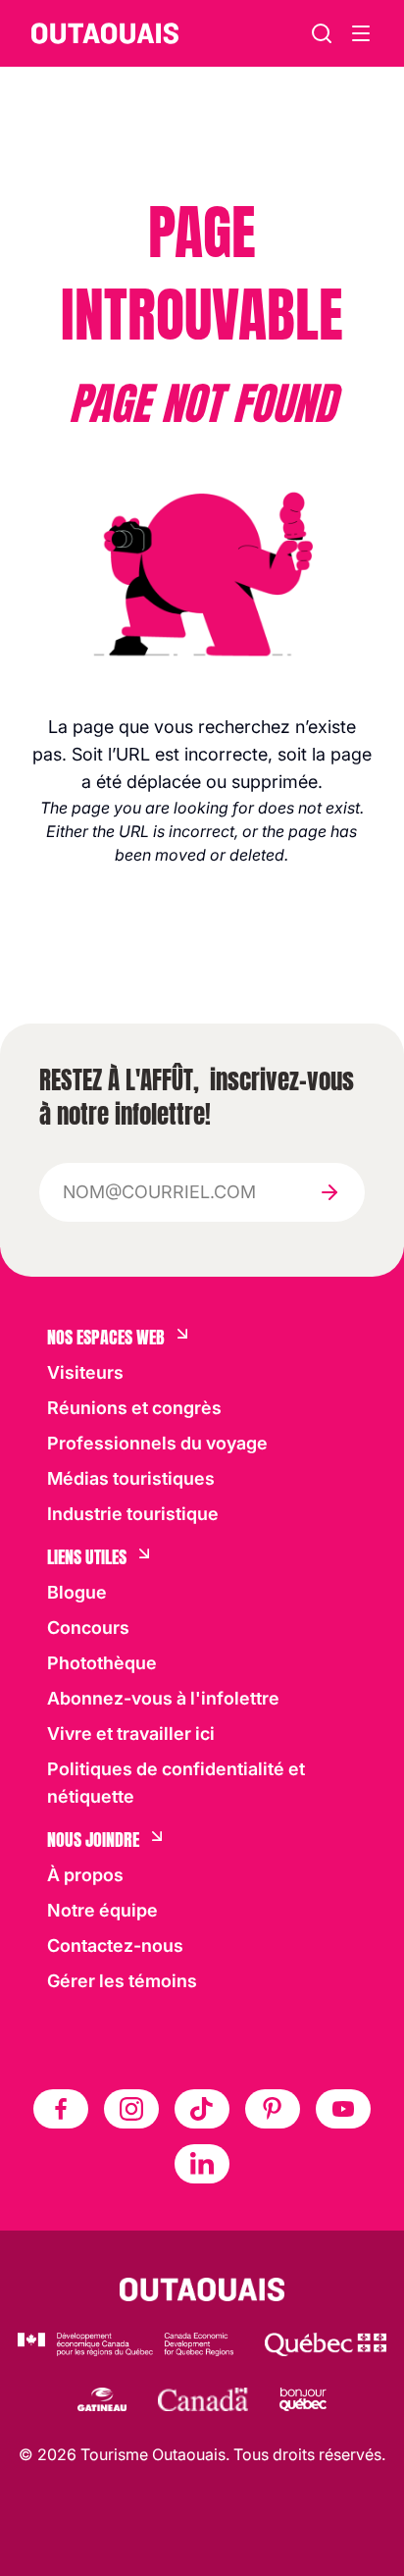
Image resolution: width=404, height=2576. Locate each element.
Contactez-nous (115, 1945)
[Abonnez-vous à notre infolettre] (329, 1192)
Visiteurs (85, 1372)
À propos (85, 1875)
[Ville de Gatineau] (101, 2399)
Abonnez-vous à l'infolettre (163, 1698)
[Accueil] (105, 33)
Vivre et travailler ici (131, 1734)
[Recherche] (322, 33)
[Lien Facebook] (61, 2109)
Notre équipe (102, 1910)
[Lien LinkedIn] (202, 2164)
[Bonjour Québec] (303, 2399)
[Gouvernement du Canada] (203, 2399)
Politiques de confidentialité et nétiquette (176, 1783)
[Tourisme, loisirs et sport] (326, 2344)
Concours (88, 1628)
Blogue (77, 1592)
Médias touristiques (131, 1478)
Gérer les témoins (122, 1981)
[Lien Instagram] (131, 2109)
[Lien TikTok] (202, 2109)
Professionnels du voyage (157, 1443)
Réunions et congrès (134, 1408)
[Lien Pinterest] (273, 2109)
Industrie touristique (133, 1514)
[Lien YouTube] (343, 2109)
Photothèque (102, 1663)
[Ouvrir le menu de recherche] (361, 33)
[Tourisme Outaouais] (202, 2289)
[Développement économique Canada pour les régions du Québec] (126, 2344)
